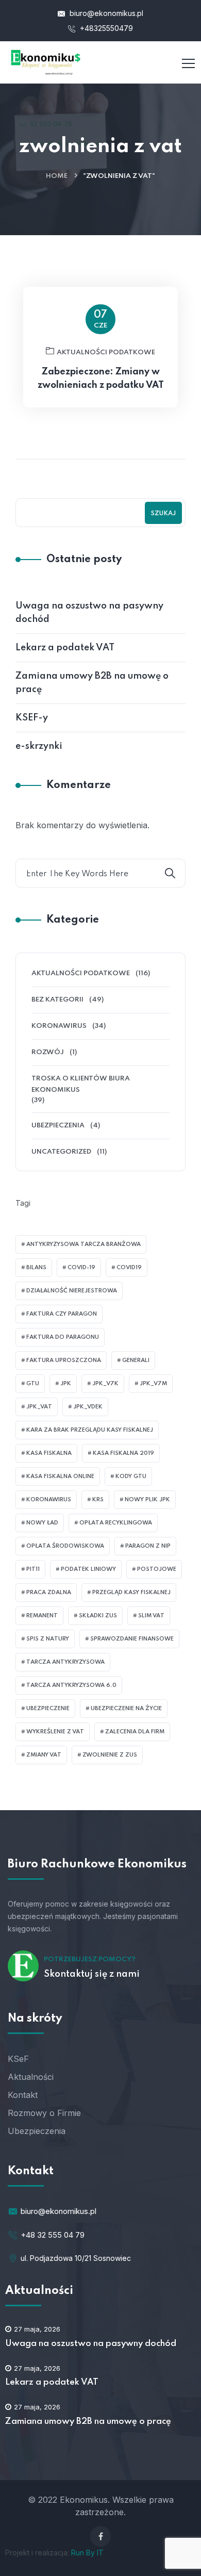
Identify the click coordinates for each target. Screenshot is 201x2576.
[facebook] (100, 2536)
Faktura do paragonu (63, 1337)
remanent (42, 1616)
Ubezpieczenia (58, 1126)
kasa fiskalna (49, 1453)
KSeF (18, 2059)
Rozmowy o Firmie (44, 2113)
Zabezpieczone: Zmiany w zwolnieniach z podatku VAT (101, 379)
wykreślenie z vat (55, 1732)
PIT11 (33, 1569)
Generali (136, 1360)
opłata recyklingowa (116, 1523)
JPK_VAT (39, 1407)
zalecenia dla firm (135, 1732)
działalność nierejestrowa (72, 1291)
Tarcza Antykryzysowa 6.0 (71, 1685)
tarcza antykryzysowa (65, 1662)
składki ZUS (98, 1616)
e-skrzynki (39, 746)
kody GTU (131, 1476)
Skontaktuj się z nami (92, 1974)
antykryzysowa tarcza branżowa (83, 1244)
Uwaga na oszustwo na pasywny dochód (89, 613)
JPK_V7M (153, 1384)
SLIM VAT (151, 1616)
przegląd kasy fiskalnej (131, 1593)
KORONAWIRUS (59, 1026)
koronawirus (49, 1500)
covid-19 (81, 1268)
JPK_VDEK (88, 1407)
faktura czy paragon (62, 1314)
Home (57, 176)
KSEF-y (32, 718)
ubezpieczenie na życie (126, 1709)
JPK (66, 1384)
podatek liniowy (88, 1569)
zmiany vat (44, 1755)
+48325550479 (105, 28)
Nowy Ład (42, 1523)
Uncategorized (61, 1152)
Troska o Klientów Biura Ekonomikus (81, 1084)
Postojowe (157, 1569)
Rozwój (48, 1052)
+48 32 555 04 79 (53, 2235)
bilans (36, 1268)
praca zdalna (49, 1593)
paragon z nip (148, 1546)
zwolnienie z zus (110, 1755)
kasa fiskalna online (60, 1476)
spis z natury (48, 1639)
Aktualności (31, 2077)
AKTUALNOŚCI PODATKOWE (106, 352)
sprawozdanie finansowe (132, 1639)
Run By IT (87, 2553)
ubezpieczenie (48, 1709)
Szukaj (163, 514)
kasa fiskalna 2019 (123, 1453)
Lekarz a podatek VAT (65, 648)
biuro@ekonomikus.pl (105, 13)
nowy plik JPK (147, 1500)
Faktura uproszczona (64, 1360)
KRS (98, 1500)
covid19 (129, 1268)
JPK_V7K (105, 1384)
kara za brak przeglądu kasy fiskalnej (90, 1430)
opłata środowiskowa (65, 1546)
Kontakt (23, 2095)
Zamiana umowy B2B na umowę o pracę (92, 683)
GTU (33, 1384)
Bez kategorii (57, 1000)
